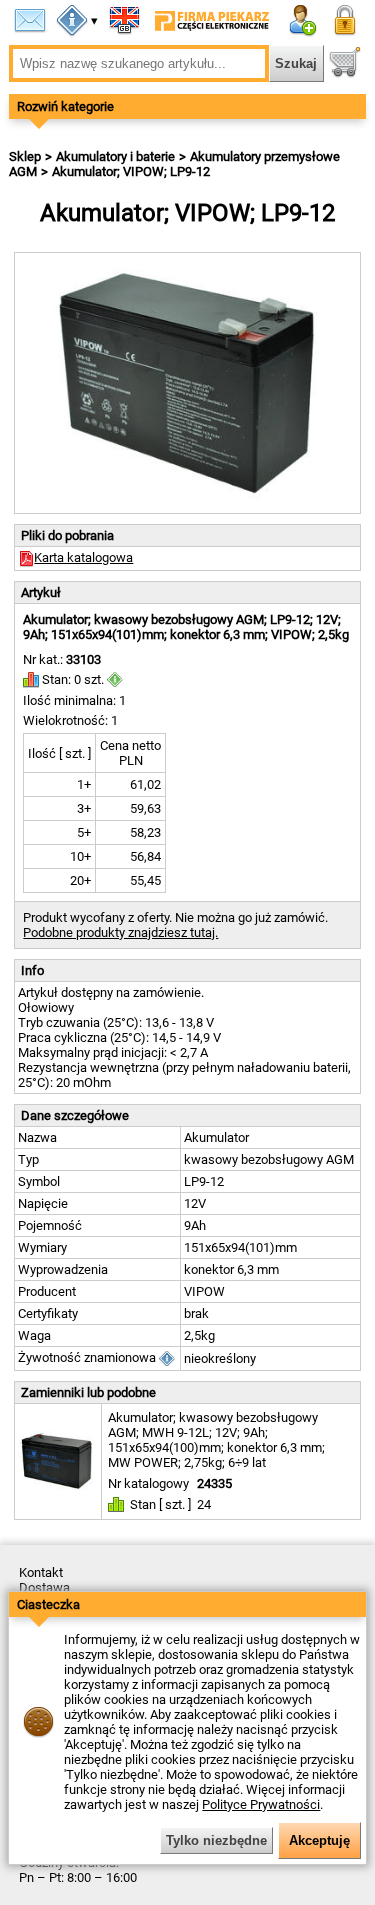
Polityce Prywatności (261, 1804)
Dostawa (44, 1587)
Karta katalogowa (83, 557)
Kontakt (41, 1572)
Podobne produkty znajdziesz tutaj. (120, 932)
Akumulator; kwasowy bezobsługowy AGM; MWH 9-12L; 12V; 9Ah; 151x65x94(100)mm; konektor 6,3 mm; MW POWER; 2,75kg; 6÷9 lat (216, 1440)
